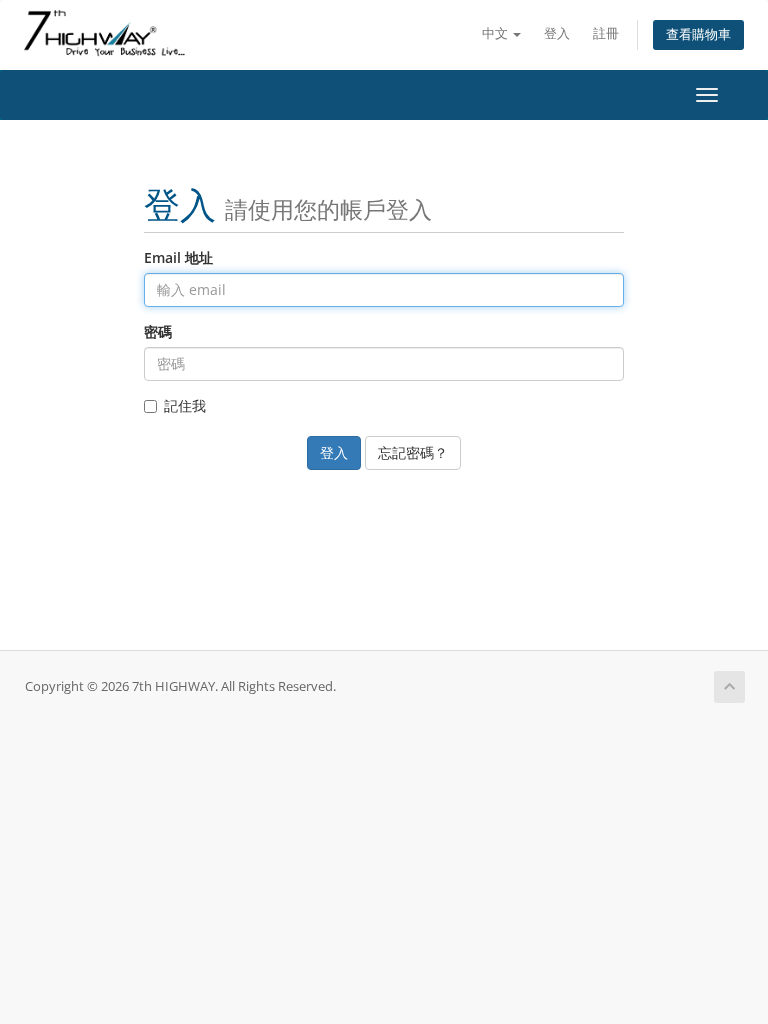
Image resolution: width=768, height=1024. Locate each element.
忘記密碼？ (413, 452)
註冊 (606, 33)
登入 (557, 33)
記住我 (185, 405)
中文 (496, 33)
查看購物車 (698, 34)
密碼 (158, 331)
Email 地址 (178, 257)
